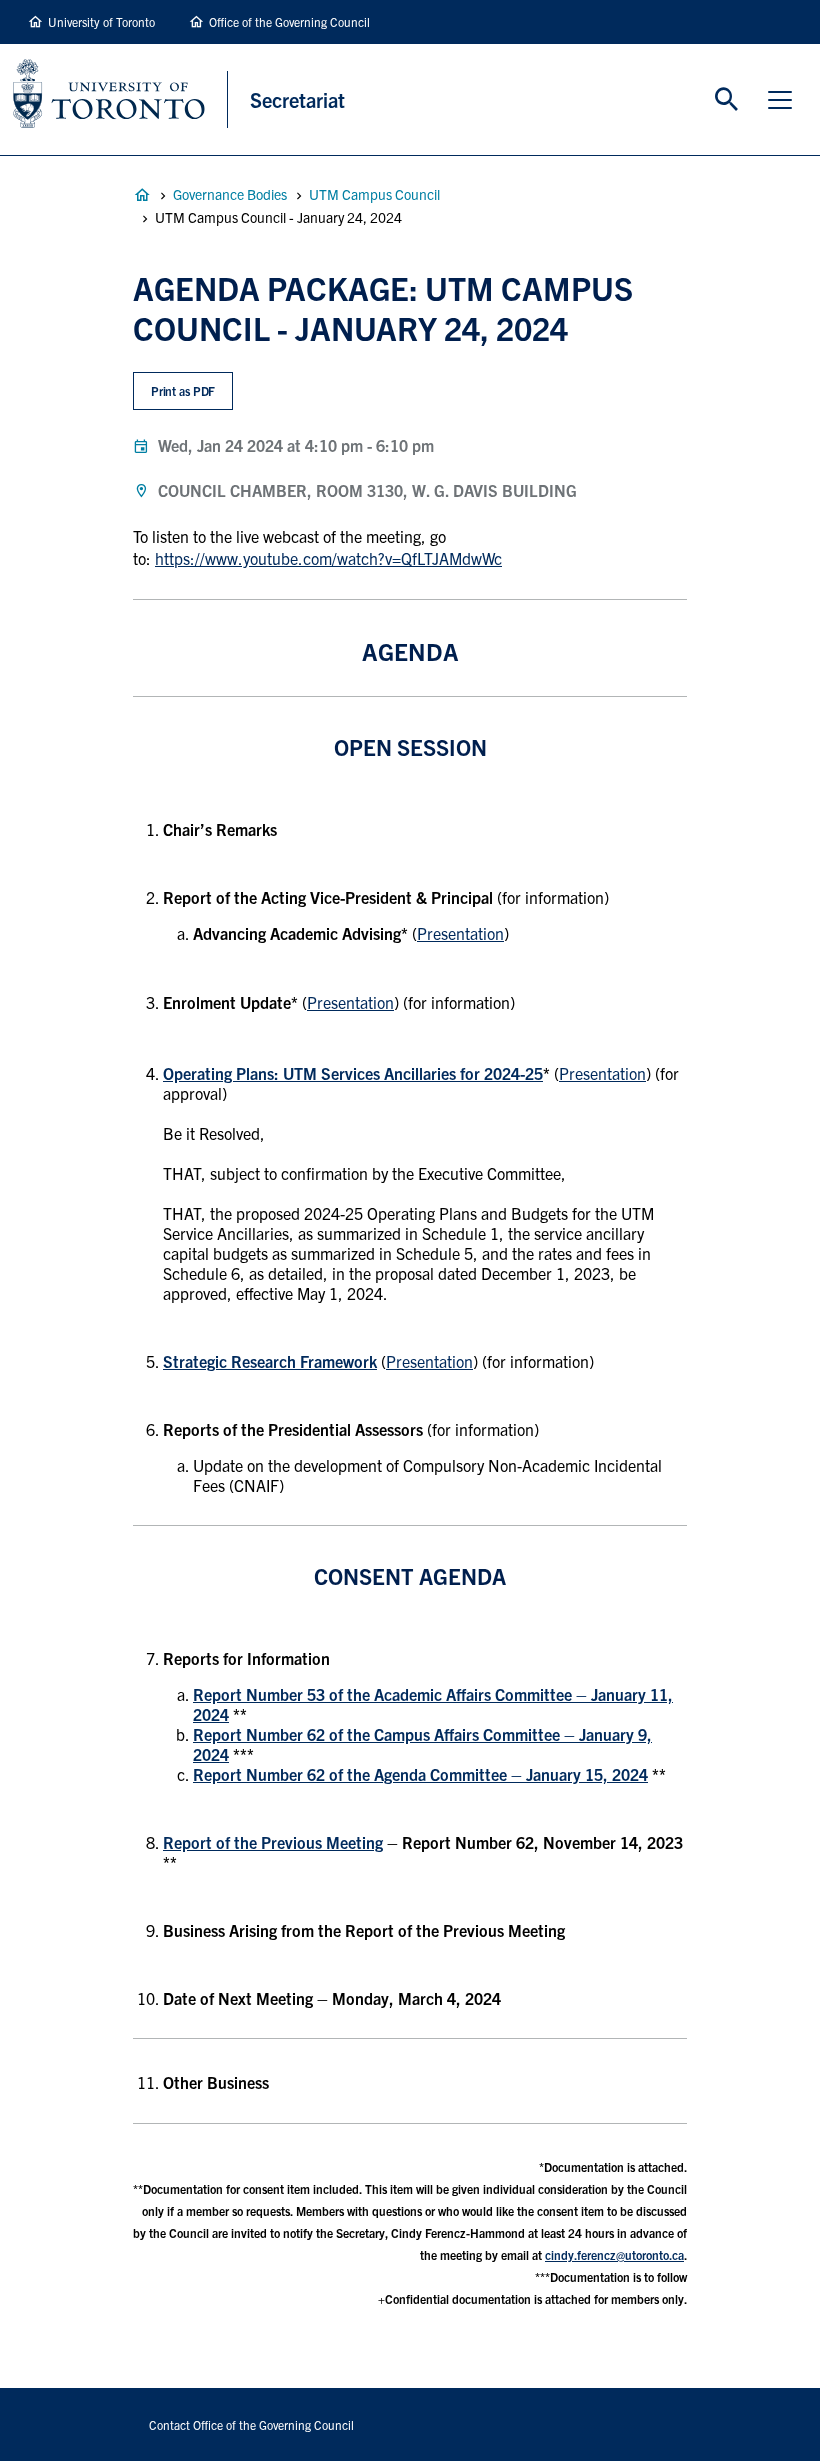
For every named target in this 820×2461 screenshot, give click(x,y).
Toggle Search (727, 100)
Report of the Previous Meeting (273, 1842)
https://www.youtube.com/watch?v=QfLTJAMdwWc (328, 558)
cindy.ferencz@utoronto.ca (614, 2254)
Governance (142, 195)
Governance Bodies (230, 194)
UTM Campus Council (374, 194)
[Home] (120, 99)
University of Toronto (101, 21)
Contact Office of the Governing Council (251, 2424)
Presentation (460, 933)
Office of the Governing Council (289, 21)
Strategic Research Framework (270, 1361)
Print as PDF (183, 390)
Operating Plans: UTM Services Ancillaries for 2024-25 (353, 1073)
